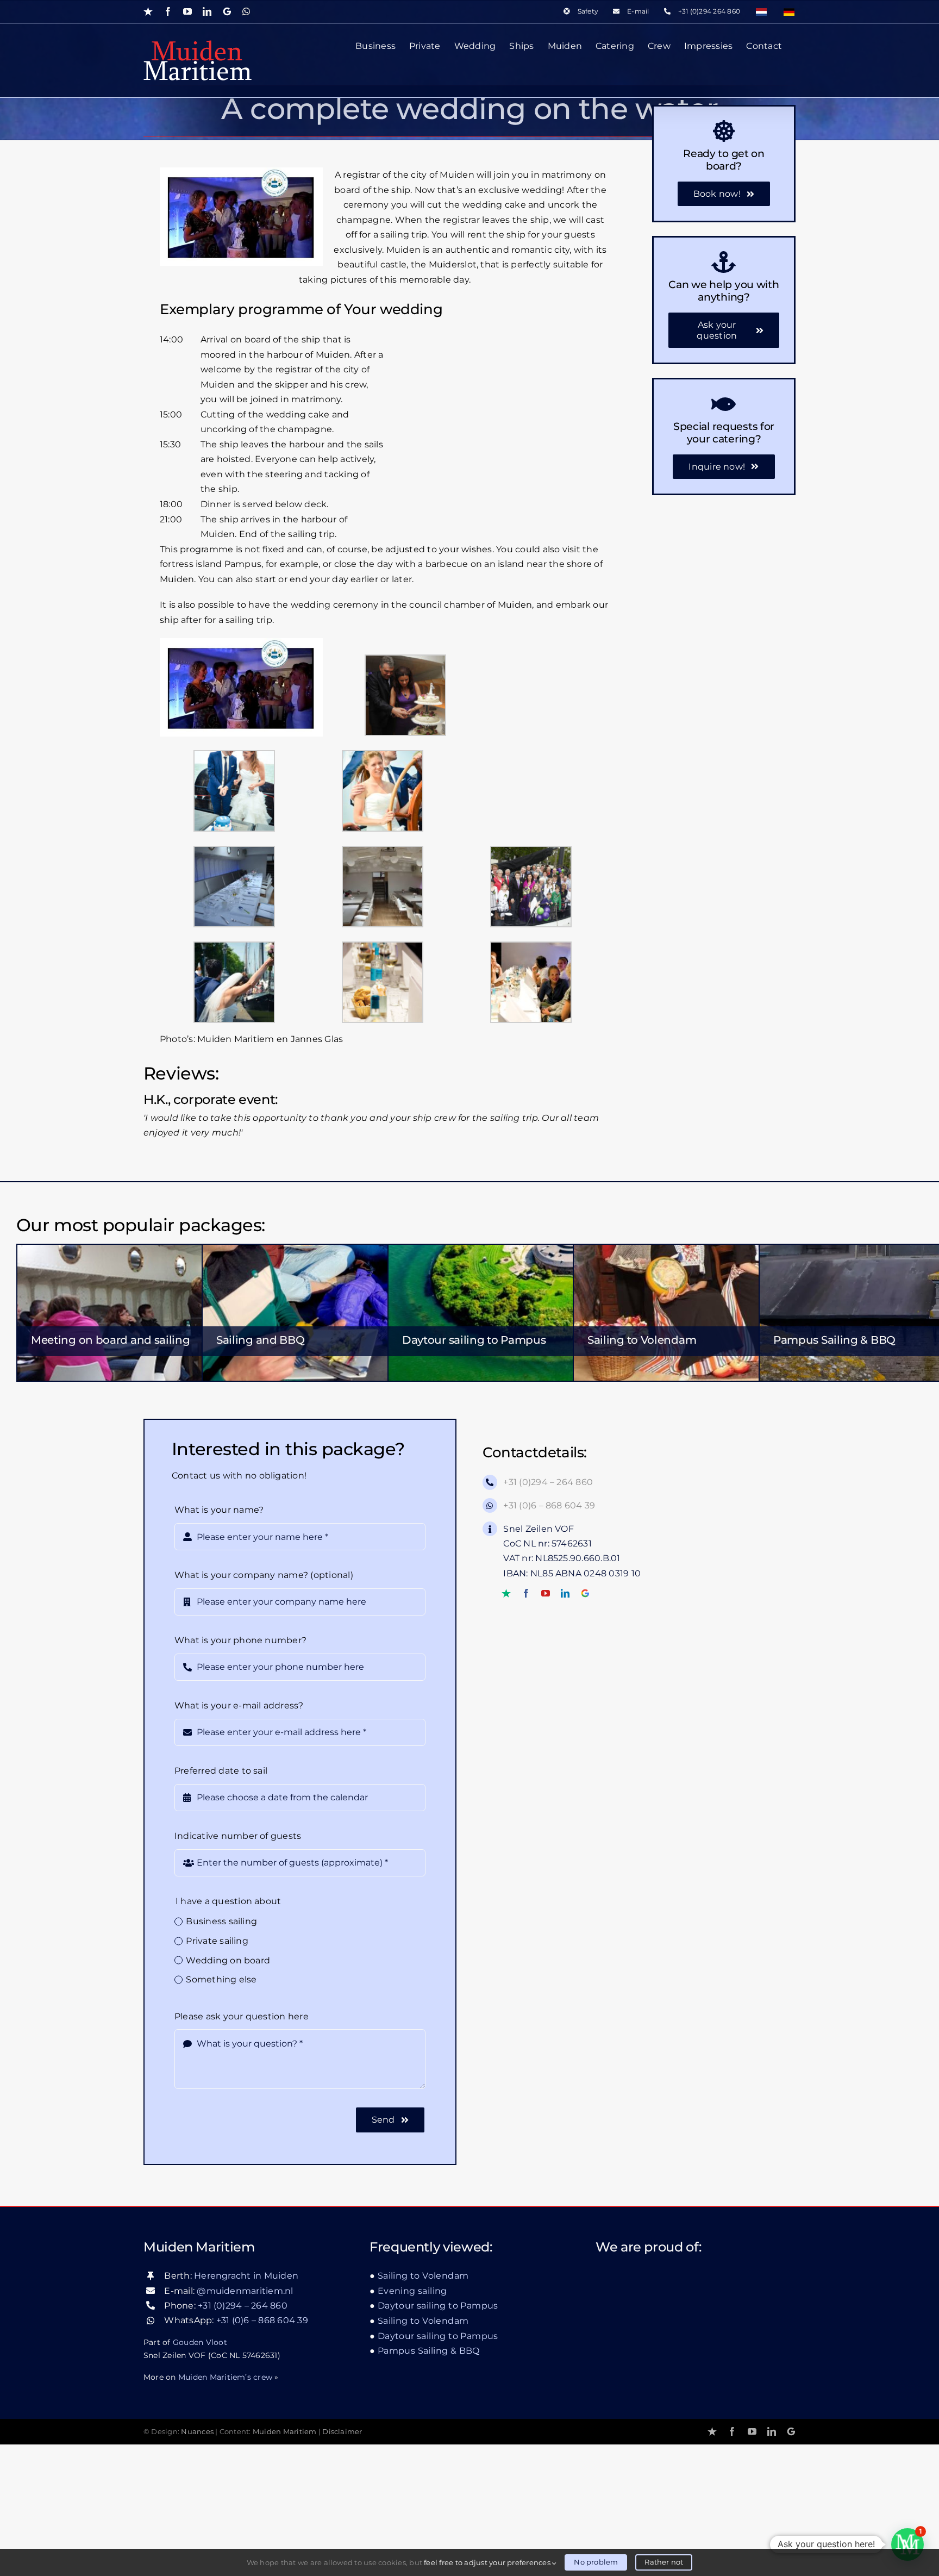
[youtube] (546, 1593)
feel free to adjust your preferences (488, 2562)
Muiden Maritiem (285, 2432)
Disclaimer (342, 2432)
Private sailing (217, 1941)
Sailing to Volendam (642, 1340)
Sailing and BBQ (261, 1340)
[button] (907, 2544)
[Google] (585, 1593)
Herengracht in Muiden (246, 2276)
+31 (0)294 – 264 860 (548, 1482)
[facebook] (526, 1593)
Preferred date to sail (221, 1771)
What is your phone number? (240, 1640)
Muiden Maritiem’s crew (225, 2377)
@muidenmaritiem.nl (245, 2291)
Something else (221, 1979)
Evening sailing (412, 2291)
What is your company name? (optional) (264, 1575)
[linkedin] (565, 1593)
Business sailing (221, 1921)
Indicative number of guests (238, 1836)
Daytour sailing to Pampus (474, 1340)
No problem (596, 2562)
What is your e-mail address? (239, 1705)
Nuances (197, 2432)
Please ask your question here (242, 2016)
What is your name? (219, 1510)
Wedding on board (228, 1960)
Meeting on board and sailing (111, 1340)
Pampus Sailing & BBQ (834, 1340)
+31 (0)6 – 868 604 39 (549, 1505)
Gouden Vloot (200, 2342)
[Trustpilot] (506, 1593)
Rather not (664, 2562)
